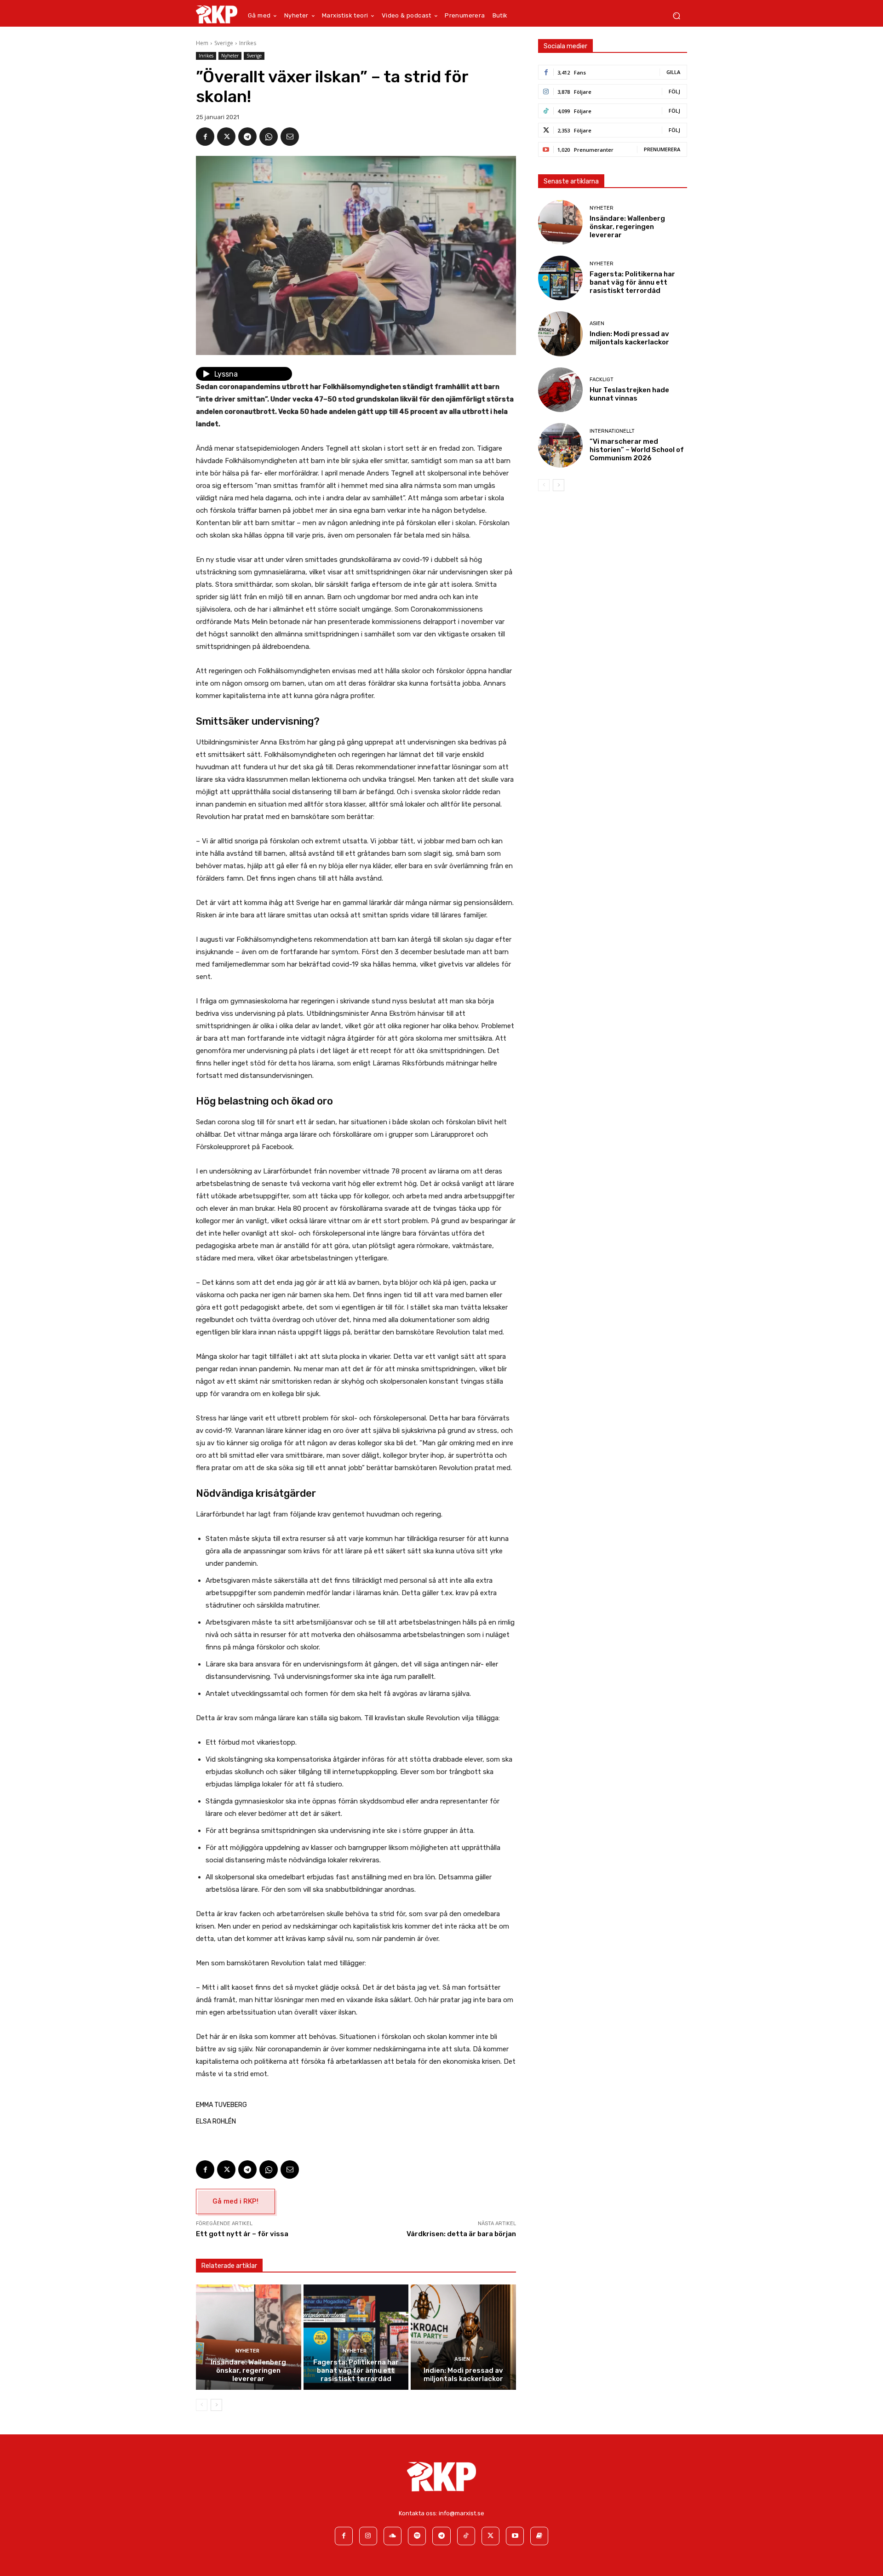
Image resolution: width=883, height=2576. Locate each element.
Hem (202, 43)
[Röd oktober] (539, 2536)
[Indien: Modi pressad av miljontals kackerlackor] (463, 2337)
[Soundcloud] (393, 2536)
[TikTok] (466, 2536)
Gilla (673, 72)
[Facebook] (205, 137)
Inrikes (248, 43)
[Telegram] (247, 137)
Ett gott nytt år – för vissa (242, 2234)
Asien (462, 2359)
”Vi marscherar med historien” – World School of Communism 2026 (637, 450)
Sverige (224, 43)
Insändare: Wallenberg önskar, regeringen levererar (248, 2370)
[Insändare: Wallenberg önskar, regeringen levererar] (249, 2337)
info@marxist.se (462, 2513)
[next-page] (216, 2405)
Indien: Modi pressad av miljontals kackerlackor (463, 2375)
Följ (674, 91)
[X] (226, 137)
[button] (676, 16)
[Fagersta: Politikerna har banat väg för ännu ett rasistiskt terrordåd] (356, 2337)
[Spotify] (417, 2536)
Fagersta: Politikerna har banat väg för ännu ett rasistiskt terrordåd (356, 2370)
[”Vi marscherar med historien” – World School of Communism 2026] (560, 445)
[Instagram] (368, 2536)
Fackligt (602, 380)
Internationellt (612, 431)
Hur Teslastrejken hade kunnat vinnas (629, 394)
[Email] (290, 137)
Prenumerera (662, 149)
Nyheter (230, 56)
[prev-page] (202, 2405)
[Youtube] (515, 2536)
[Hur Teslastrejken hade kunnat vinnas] (560, 390)
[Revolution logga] (217, 14)
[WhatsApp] (269, 137)
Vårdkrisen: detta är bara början (461, 2234)
